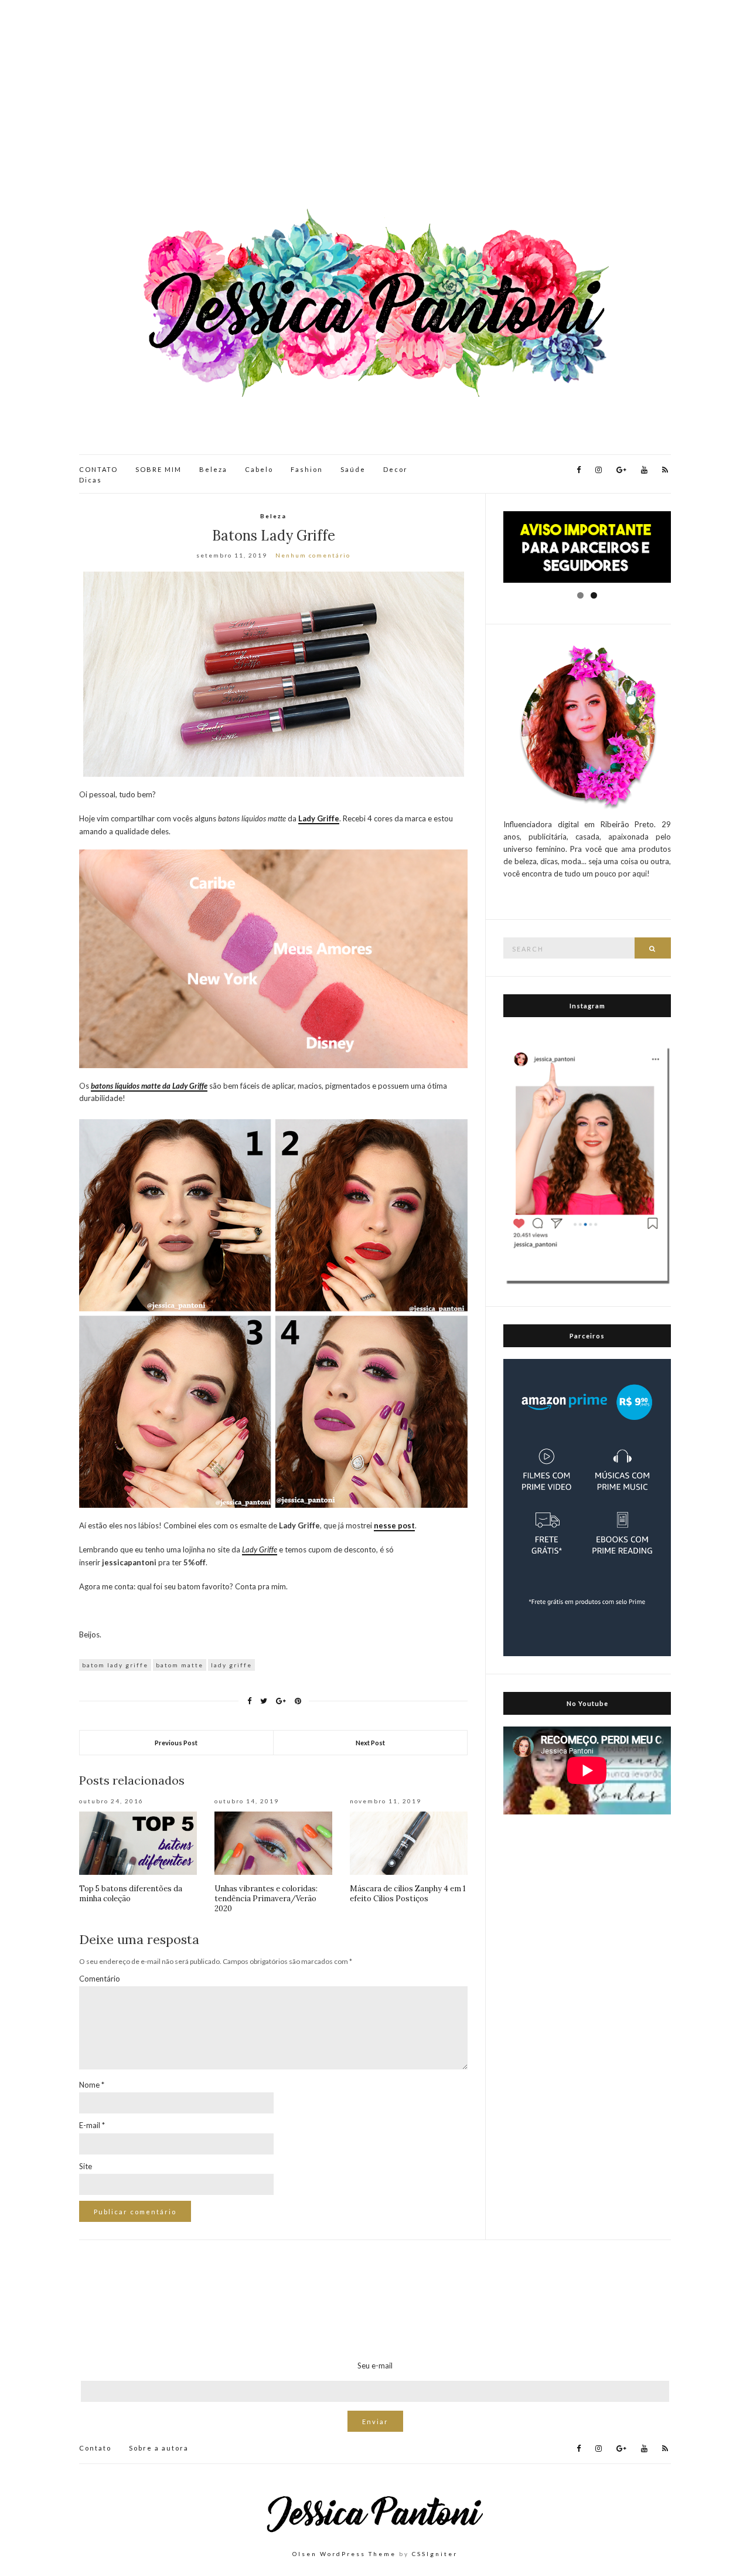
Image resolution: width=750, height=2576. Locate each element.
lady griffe (231, 1665)
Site (86, 2166)
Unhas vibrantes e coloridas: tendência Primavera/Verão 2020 (266, 1899)
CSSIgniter (435, 2554)
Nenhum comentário (313, 555)
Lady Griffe (260, 1549)
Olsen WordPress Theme (344, 2554)
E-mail (92, 2125)
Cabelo (259, 469)
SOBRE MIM (158, 469)
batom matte (180, 1665)
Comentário (100, 1979)
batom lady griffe (115, 1665)
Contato (95, 2448)
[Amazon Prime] (587, 1507)
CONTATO (98, 469)
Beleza (213, 469)
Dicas (91, 480)
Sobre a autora (159, 2448)
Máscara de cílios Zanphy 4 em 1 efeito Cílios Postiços (408, 1894)
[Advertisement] (375, 106)
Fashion (307, 469)
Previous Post (176, 1743)
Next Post (370, 1743)
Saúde (353, 469)
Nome (92, 2085)
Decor (396, 469)
